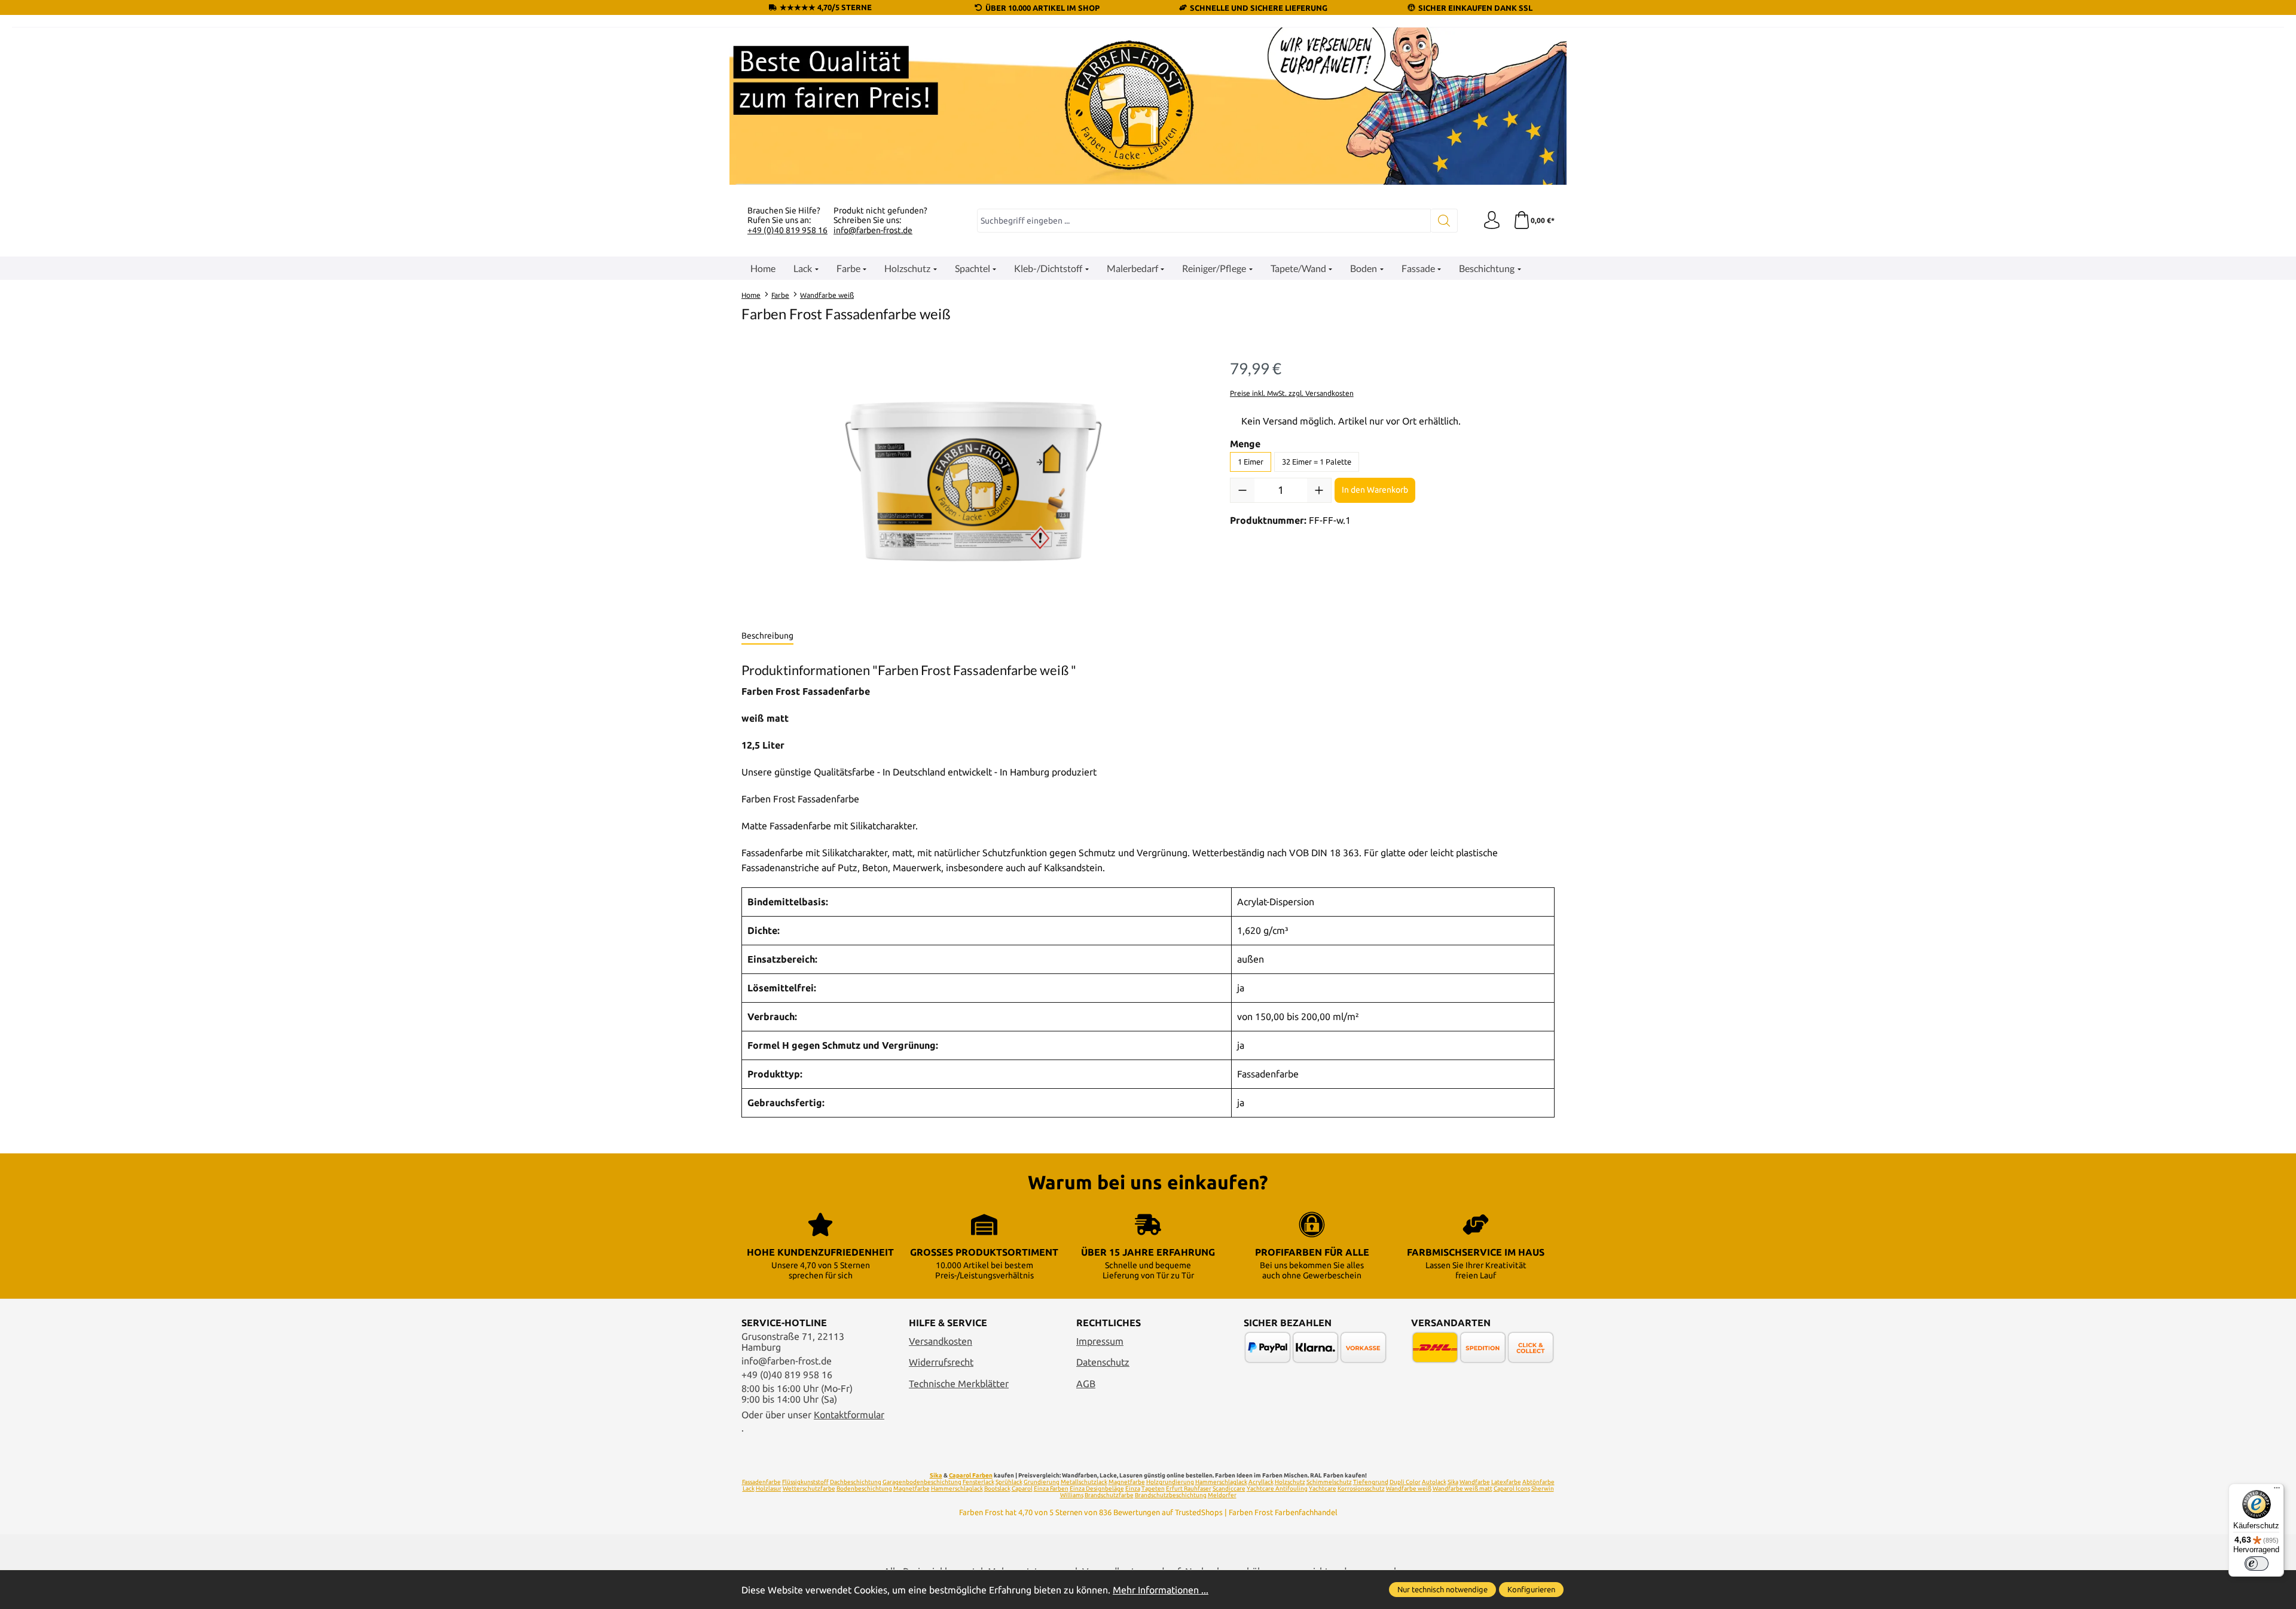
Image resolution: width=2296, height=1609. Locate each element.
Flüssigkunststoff (805, 1482)
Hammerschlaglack (1221, 1482)
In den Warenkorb (1375, 490)
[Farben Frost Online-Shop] (1148, 106)
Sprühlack (1009, 1482)
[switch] (2257, 1564)
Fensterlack (978, 1482)
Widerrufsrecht (941, 1362)
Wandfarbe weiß (1409, 1489)
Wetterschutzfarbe (809, 1489)
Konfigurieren (1531, 1589)
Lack (749, 1489)
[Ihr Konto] (1492, 221)
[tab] (767, 636)
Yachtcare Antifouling (1277, 1489)
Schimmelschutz (1329, 1482)
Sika (936, 1475)
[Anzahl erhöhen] (1319, 490)
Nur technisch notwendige (1442, 1589)
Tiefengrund (1371, 1482)
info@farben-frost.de (873, 230)
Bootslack (997, 1489)
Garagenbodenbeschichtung (922, 1482)
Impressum (1100, 1341)
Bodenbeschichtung (864, 1489)
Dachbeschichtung (856, 1482)
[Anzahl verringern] (1242, 490)
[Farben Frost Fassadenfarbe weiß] (973, 481)
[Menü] (2277, 1491)
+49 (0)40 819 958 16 (787, 230)
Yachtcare (1323, 1489)
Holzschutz (1290, 1482)
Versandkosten (941, 1341)
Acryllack (1261, 1482)
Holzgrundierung (1170, 1482)
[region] (974, 481)
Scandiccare (1229, 1489)
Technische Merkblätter (959, 1384)
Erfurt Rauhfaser (1189, 1489)
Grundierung (1042, 1482)
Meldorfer (1222, 1495)
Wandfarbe (1475, 1482)
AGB (1086, 1384)
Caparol (1022, 1489)
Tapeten (1153, 1489)
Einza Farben (1051, 1489)
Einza (1133, 1489)
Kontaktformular (849, 1415)
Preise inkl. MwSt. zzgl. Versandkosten (1292, 393)
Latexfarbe (1506, 1482)
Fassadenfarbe (761, 1482)
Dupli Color (1405, 1482)
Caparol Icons (1512, 1489)
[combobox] (1204, 221)
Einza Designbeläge (1097, 1489)
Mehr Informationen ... (1161, 1590)
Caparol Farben (971, 1475)
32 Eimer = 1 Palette (1317, 462)
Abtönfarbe (1538, 1482)
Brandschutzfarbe (1109, 1495)
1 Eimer (1251, 462)
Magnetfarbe (1127, 1482)
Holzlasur (769, 1489)
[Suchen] (1444, 221)
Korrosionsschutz (1361, 1489)
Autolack (1434, 1482)
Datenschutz (1103, 1362)
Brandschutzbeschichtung (1171, 1495)
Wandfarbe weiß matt (1463, 1489)
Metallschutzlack (1084, 1482)
